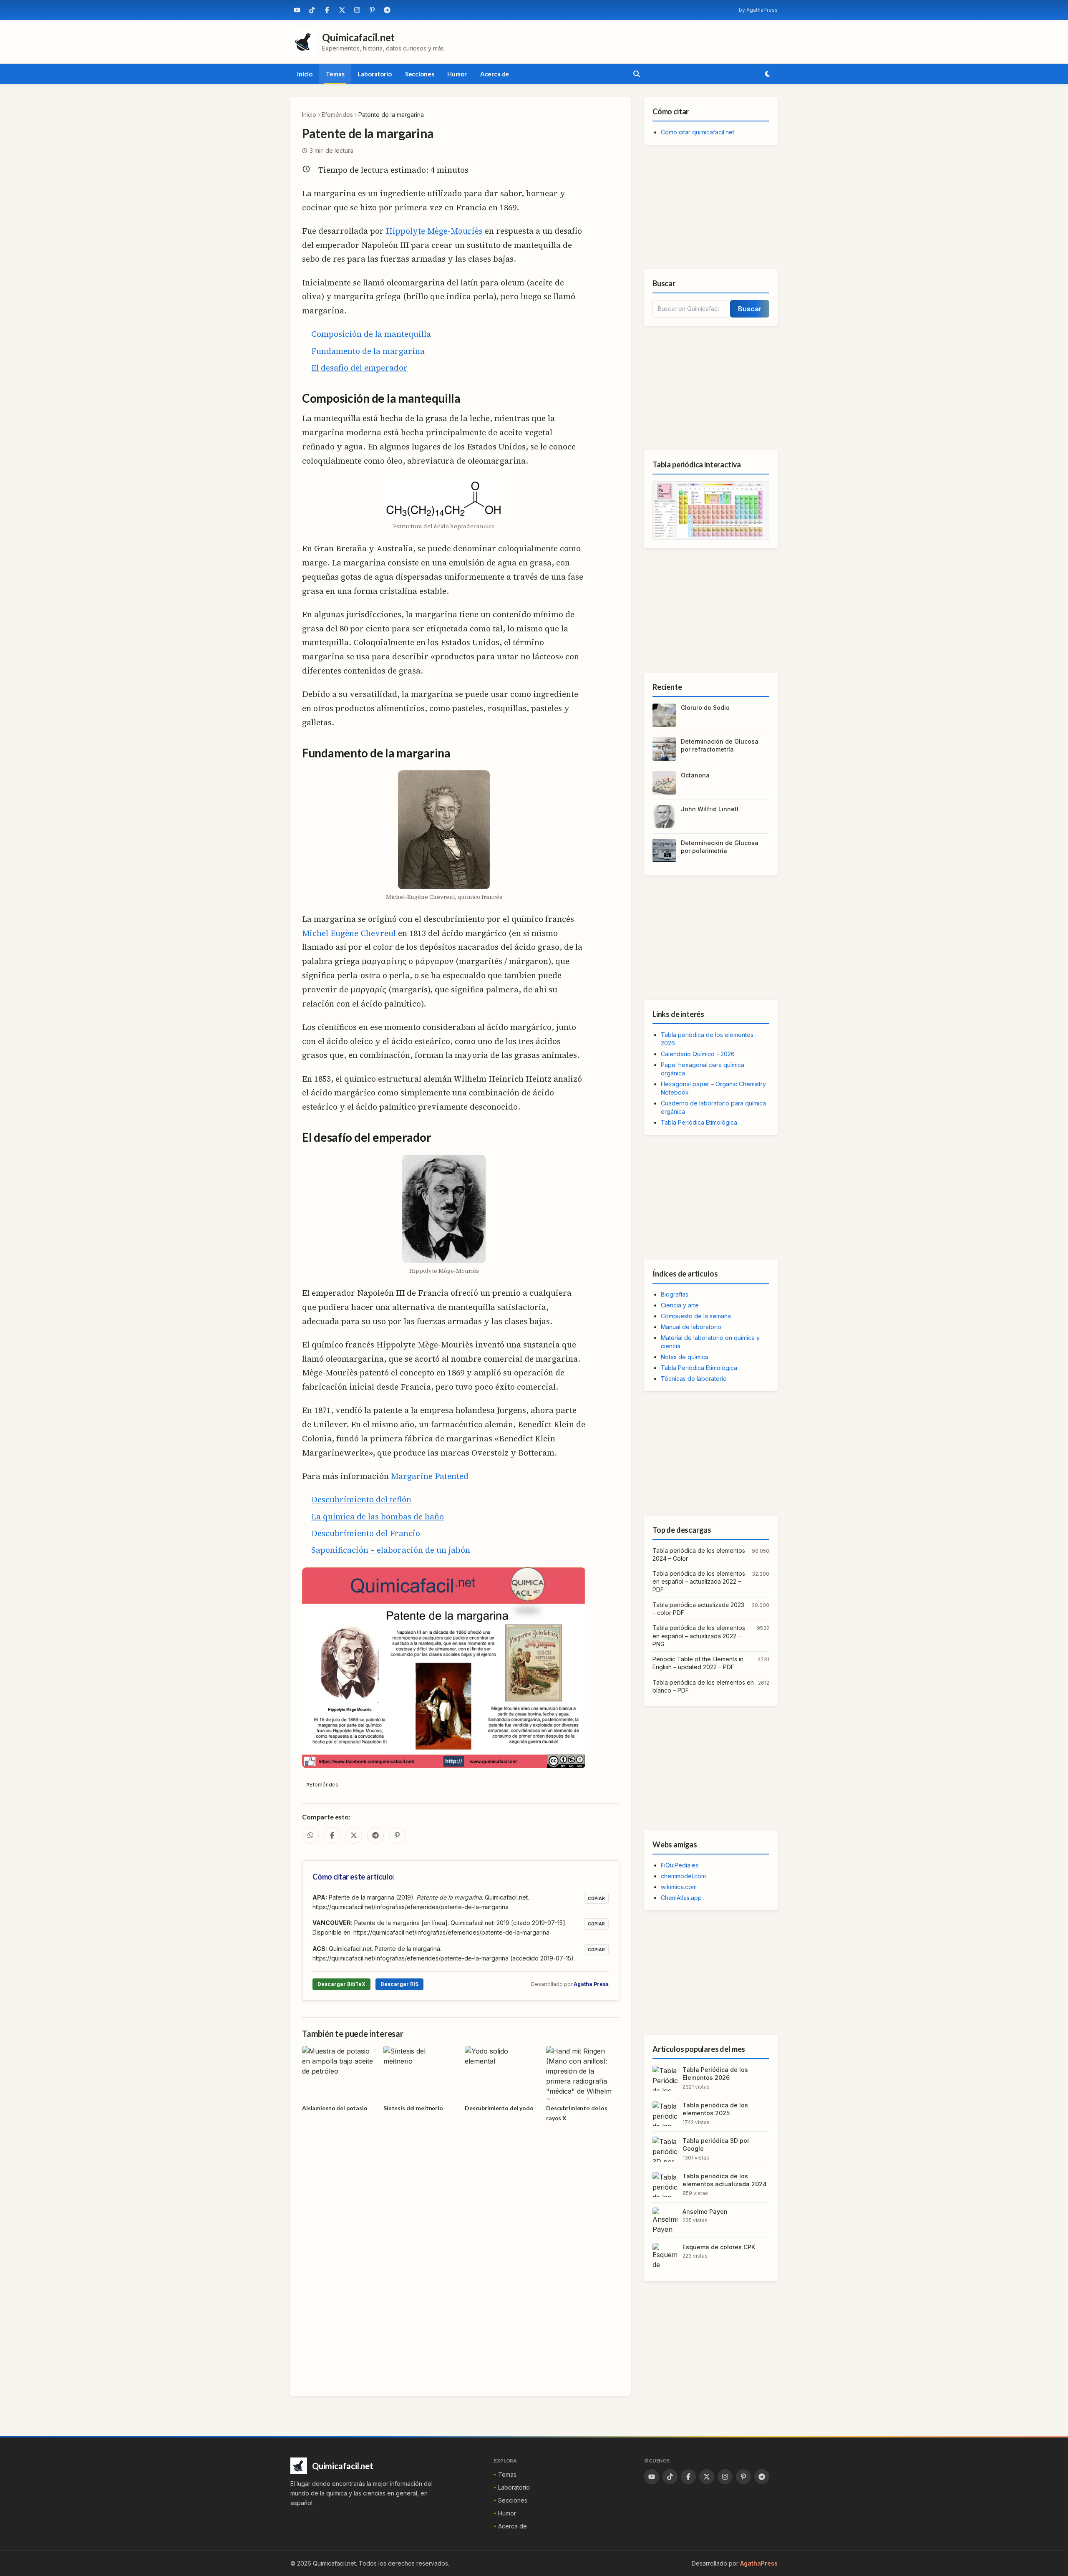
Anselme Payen (705, 2211)
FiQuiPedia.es (680, 1865)
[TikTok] (312, 10)
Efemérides (337, 115)
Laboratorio (374, 74)
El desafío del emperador (359, 368)
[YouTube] (297, 10)
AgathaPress (759, 2563)
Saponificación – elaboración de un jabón (391, 1550)
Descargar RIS (399, 1984)
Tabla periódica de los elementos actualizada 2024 (725, 2180)
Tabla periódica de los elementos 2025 (715, 2109)
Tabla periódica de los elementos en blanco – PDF (703, 1686)
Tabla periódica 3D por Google (716, 2145)
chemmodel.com (683, 1876)
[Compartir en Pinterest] (397, 1835)
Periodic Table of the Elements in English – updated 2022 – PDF (698, 1663)
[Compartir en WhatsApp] (310, 1835)
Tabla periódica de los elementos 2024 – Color (699, 1554)
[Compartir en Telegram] (375, 1835)
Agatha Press (591, 1984)
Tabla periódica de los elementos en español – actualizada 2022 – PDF (699, 1582)
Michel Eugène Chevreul (349, 933)
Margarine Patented (430, 1476)
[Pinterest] (372, 10)
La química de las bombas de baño (378, 1516)
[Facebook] (327, 10)
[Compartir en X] (354, 1835)
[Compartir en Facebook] (332, 1835)
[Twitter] (342, 10)
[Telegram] (387, 10)
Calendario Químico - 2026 (698, 1054)
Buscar (750, 309)
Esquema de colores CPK (719, 2247)
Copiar (596, 1898)
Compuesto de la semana (696, 1316)
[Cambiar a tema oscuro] (768, 74)
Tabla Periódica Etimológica (699, 1122)
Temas (335, 74)
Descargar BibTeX (341, 1984)
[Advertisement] (711, 207)
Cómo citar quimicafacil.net (698, 132)
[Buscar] (637, 74)
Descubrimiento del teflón (361, 1499)
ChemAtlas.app (681, 1898)
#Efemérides (322, 1785)
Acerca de (495, 74)
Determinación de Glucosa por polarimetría (720, 847)
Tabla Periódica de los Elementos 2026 (715, 2074)
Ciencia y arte (680, 1305)
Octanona (695, 775)
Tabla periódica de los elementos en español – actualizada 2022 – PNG (699, 1636)
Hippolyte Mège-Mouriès (434, 231)
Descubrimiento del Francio (366, 1533)
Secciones (420, 74)
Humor (457, 74)
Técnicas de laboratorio (694, 1379)
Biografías (675, 1294)
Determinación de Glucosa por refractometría (720, 745)
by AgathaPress (758, 10)
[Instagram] (357, 10)
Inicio (305, 74)
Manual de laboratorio (691, 1327)
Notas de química (685, 1357)
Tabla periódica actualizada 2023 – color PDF (698, 1609)
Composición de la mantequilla (371, 334)
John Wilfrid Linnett (710, 809)
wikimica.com (679, 1887)
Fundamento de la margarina (368, 351)
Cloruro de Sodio (705, 708)
